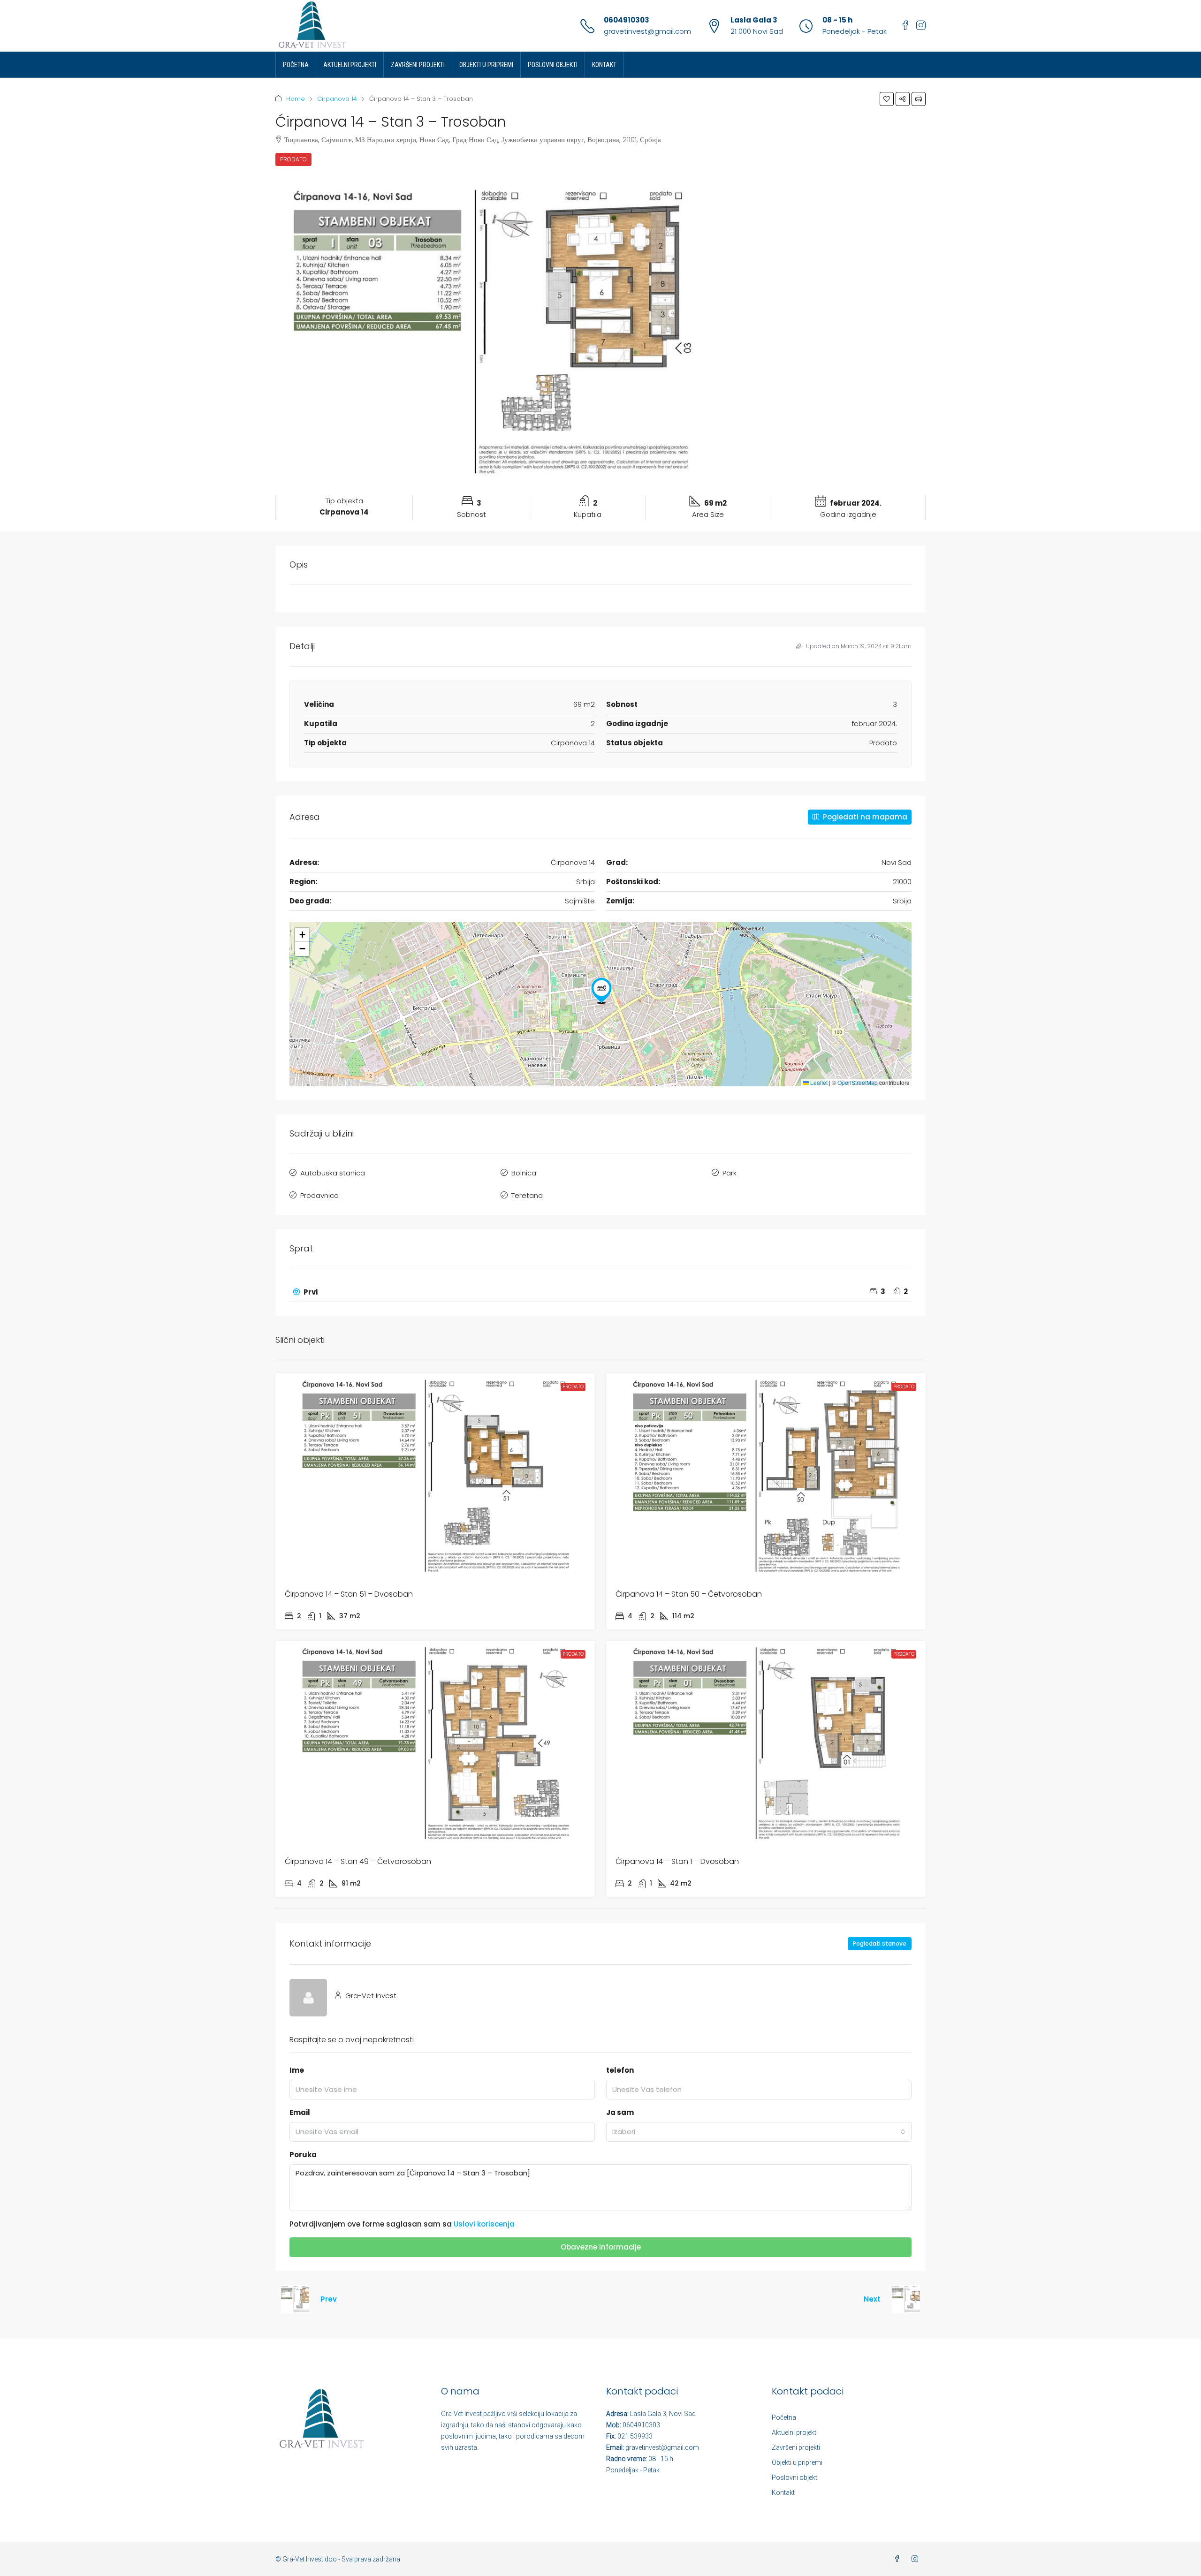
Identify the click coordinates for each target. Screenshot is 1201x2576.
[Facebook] (899, 2559)
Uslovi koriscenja (484, 2224)
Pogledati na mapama (864, 817)
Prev (329, 2299)
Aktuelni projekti (350, 65)
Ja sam (620, 2112)
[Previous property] (295, 2299)
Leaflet (818, 1082)
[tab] (600, 1292)
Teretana (527, 1195)
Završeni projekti (418, 65)
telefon (620, 2070)
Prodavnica (319, 1195)
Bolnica (524, 1173)
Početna (296, 65)
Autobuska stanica (333, 1173)
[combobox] (759, 2132)
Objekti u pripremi (486, 65)
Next (872, 2299)
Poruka (303, 2155)
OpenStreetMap (858, 1082)
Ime (297, 2070)
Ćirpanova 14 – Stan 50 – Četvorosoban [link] (689, 1594)
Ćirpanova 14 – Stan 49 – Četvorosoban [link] (358, 1861)
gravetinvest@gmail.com (647, 31)
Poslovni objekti (553, 65)
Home (296, 99)
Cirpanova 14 (337, 99)
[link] (435, 1476)
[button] (887, 99)
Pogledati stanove (880, 1943)
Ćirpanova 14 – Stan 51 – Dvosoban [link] (349, 1594)
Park (730, 1173)
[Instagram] (917, 2559)
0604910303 (627, 20)
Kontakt (604, 65)
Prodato (293, 159)
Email (300, 2112)
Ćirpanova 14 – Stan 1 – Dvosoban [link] (677, 1861)
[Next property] (906, 2299)
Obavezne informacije (601, 2247)
